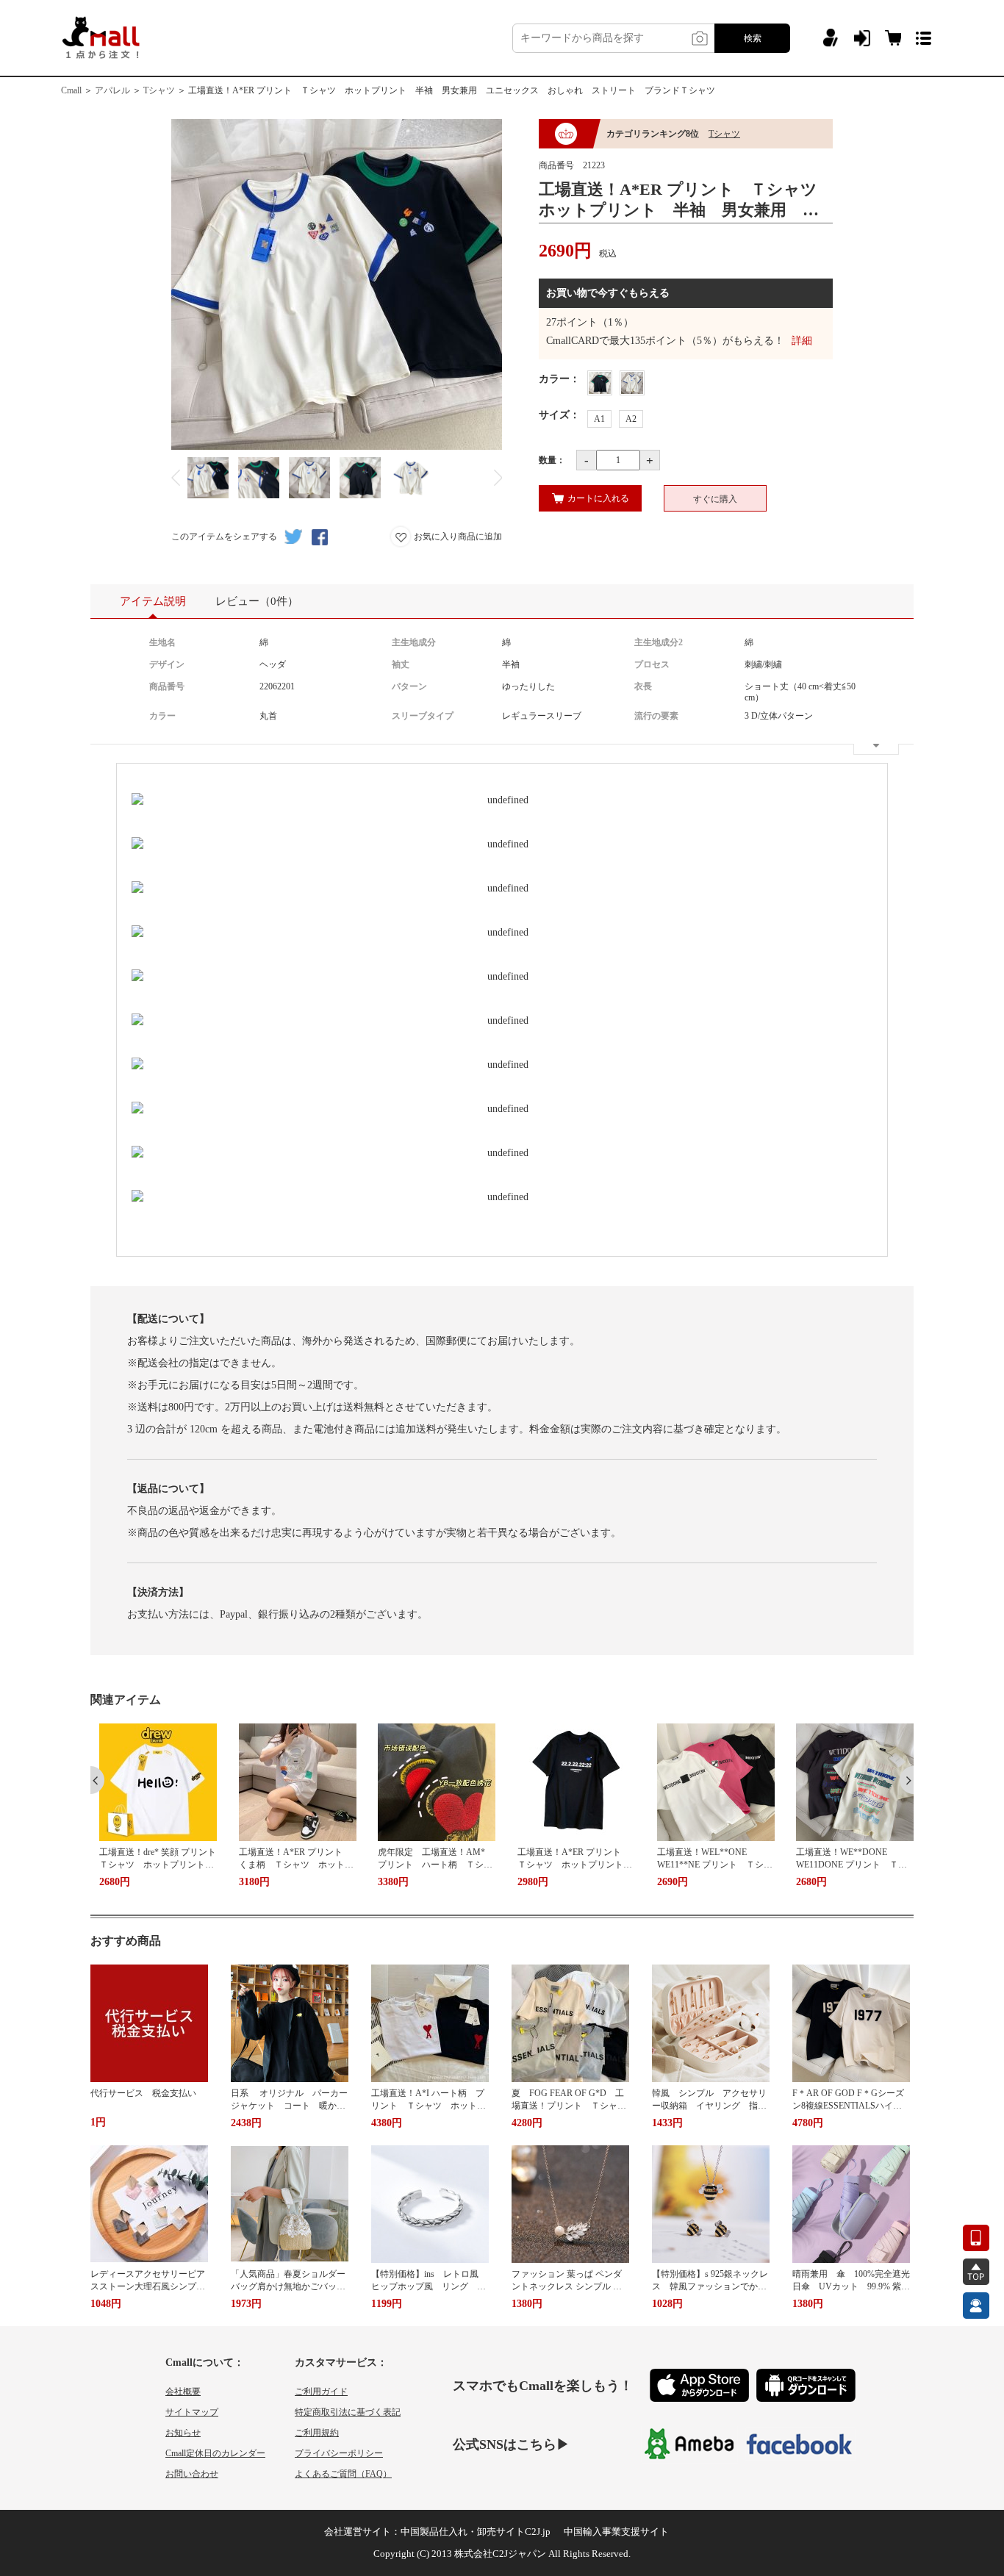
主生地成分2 (659, 642)
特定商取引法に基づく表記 (348, 2412)
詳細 (802, 341)
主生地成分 (414, 642)
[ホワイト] (632, 383)
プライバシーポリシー (339, 2453)
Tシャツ (159, 90)
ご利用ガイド (321, 2392)
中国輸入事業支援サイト (616, 2532)
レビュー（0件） (257, 601)
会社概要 (183, 2392)
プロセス (652, 664)
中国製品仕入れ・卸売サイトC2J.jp (476, 2532)
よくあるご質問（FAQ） (343, 2474)
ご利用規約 (317, 2433)
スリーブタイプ (423, 716)
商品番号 (167, 686)
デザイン (167, 664)
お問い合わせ (192, 2474)
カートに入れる (598, 498)
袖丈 (401, 664)
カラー (162, 716)
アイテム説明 (153, 601)
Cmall (71, 90)
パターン (409, 686)
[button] (97, 1780)
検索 (753, 38)
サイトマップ (192, 2412)
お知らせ (183, 2433)
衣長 (643, 686)
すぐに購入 (715, 499)
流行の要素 (656, 716)
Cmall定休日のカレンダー (215, 2453)
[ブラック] (600, 383)
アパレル (112, 90)
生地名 (162, 642)
